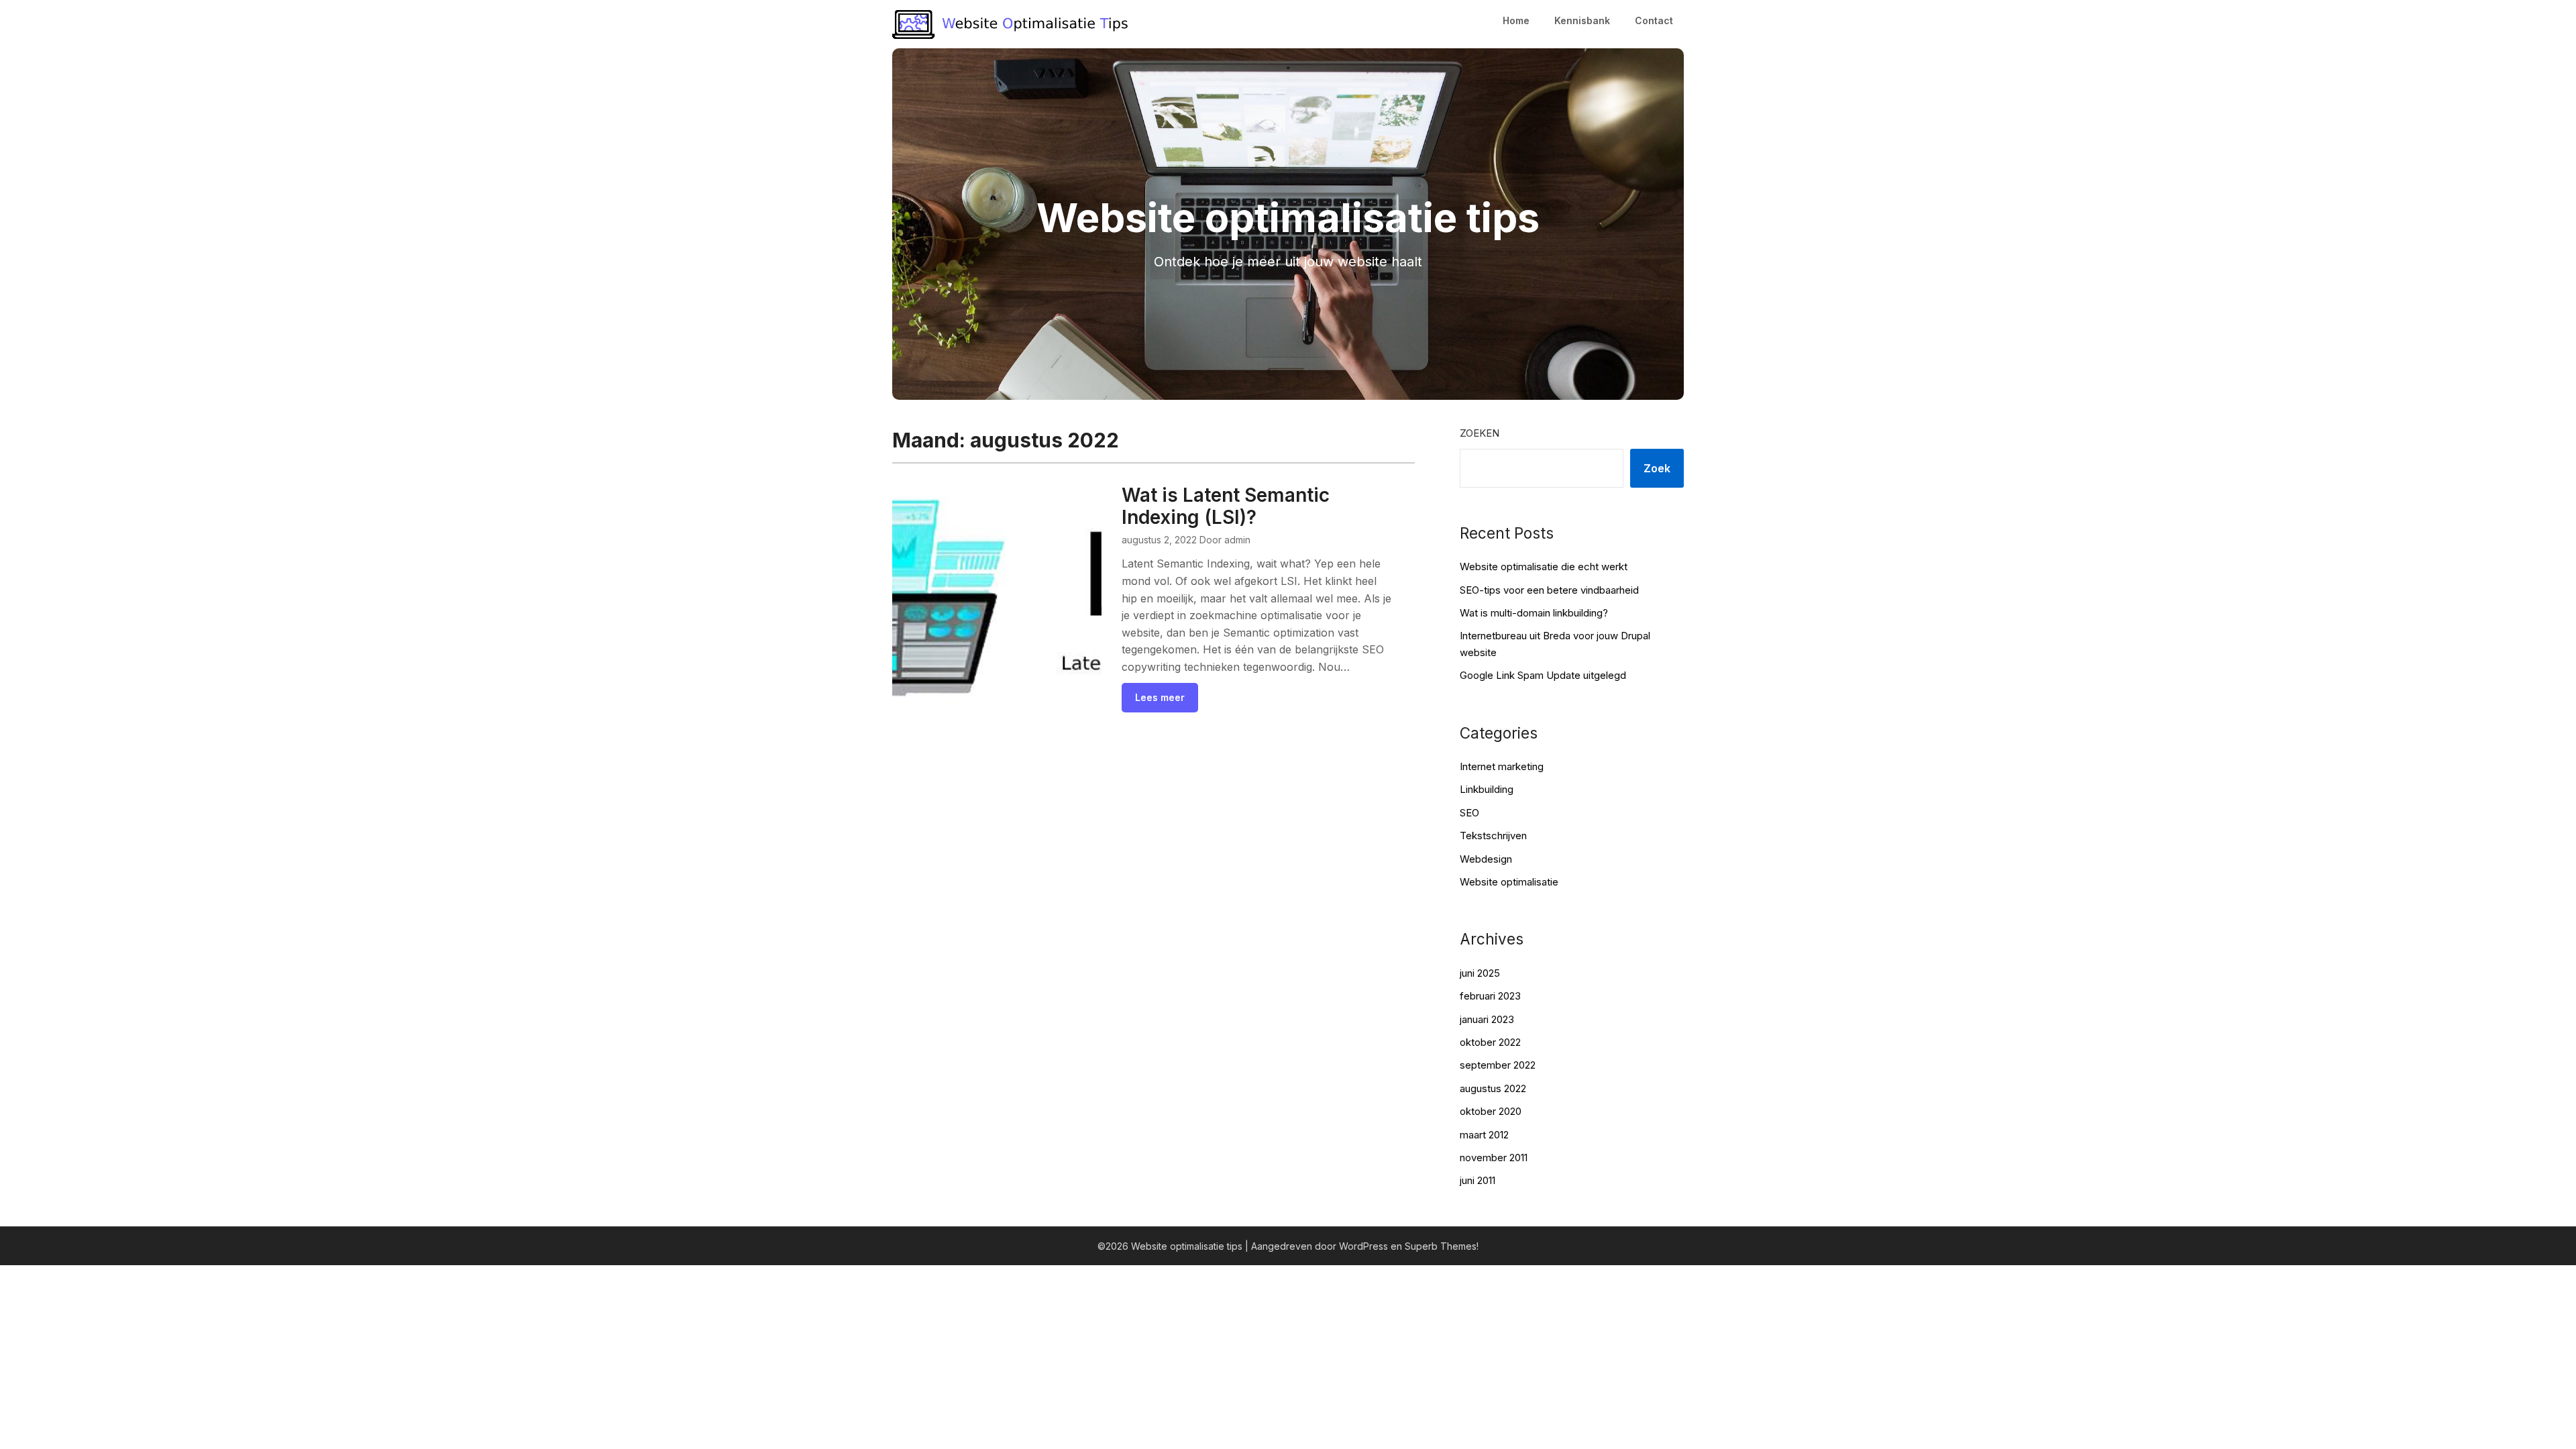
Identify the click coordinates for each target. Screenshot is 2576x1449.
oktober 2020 (1491, 1111)
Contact (1654, 20)
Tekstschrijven (1493, 836)
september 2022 (1498, 1065)
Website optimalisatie (1509, 882)
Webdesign (1486, 859)
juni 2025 (1480, 973)
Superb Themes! (1442, 1246)
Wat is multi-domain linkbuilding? (1534, 613)
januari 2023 (1487, 1019)
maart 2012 (1484, 1135)
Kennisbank (1582, 20)
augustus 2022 (1493, 1088)
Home (1516, 20)
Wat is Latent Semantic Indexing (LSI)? (1226, 506)
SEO (1469, 813)
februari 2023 (1490, 996)
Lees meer (1160, 697)
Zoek (1657, 468)
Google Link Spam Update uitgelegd (1543, 675)
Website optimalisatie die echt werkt (1544, 567)
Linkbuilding (1487, 789)
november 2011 (1494, 1158)
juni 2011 (1478, 1180)
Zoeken (1480, 433)
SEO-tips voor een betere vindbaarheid (1549, 590)
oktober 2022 (1490, 1042)
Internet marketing (1502, 766)
